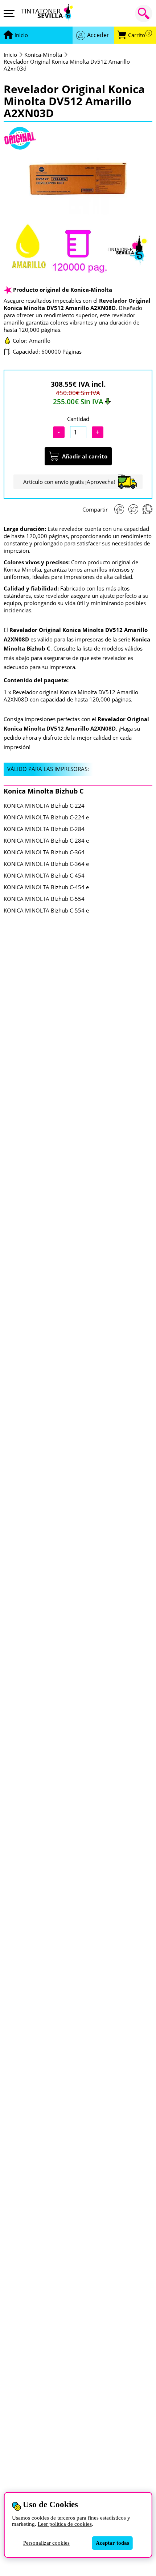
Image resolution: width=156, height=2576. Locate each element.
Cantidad (78, 419)
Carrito (139, 35)
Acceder (98, 35)
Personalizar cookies (46, 2543)
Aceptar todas (112, 2543)
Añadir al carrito (85, 456)
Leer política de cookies (65, 2524)
